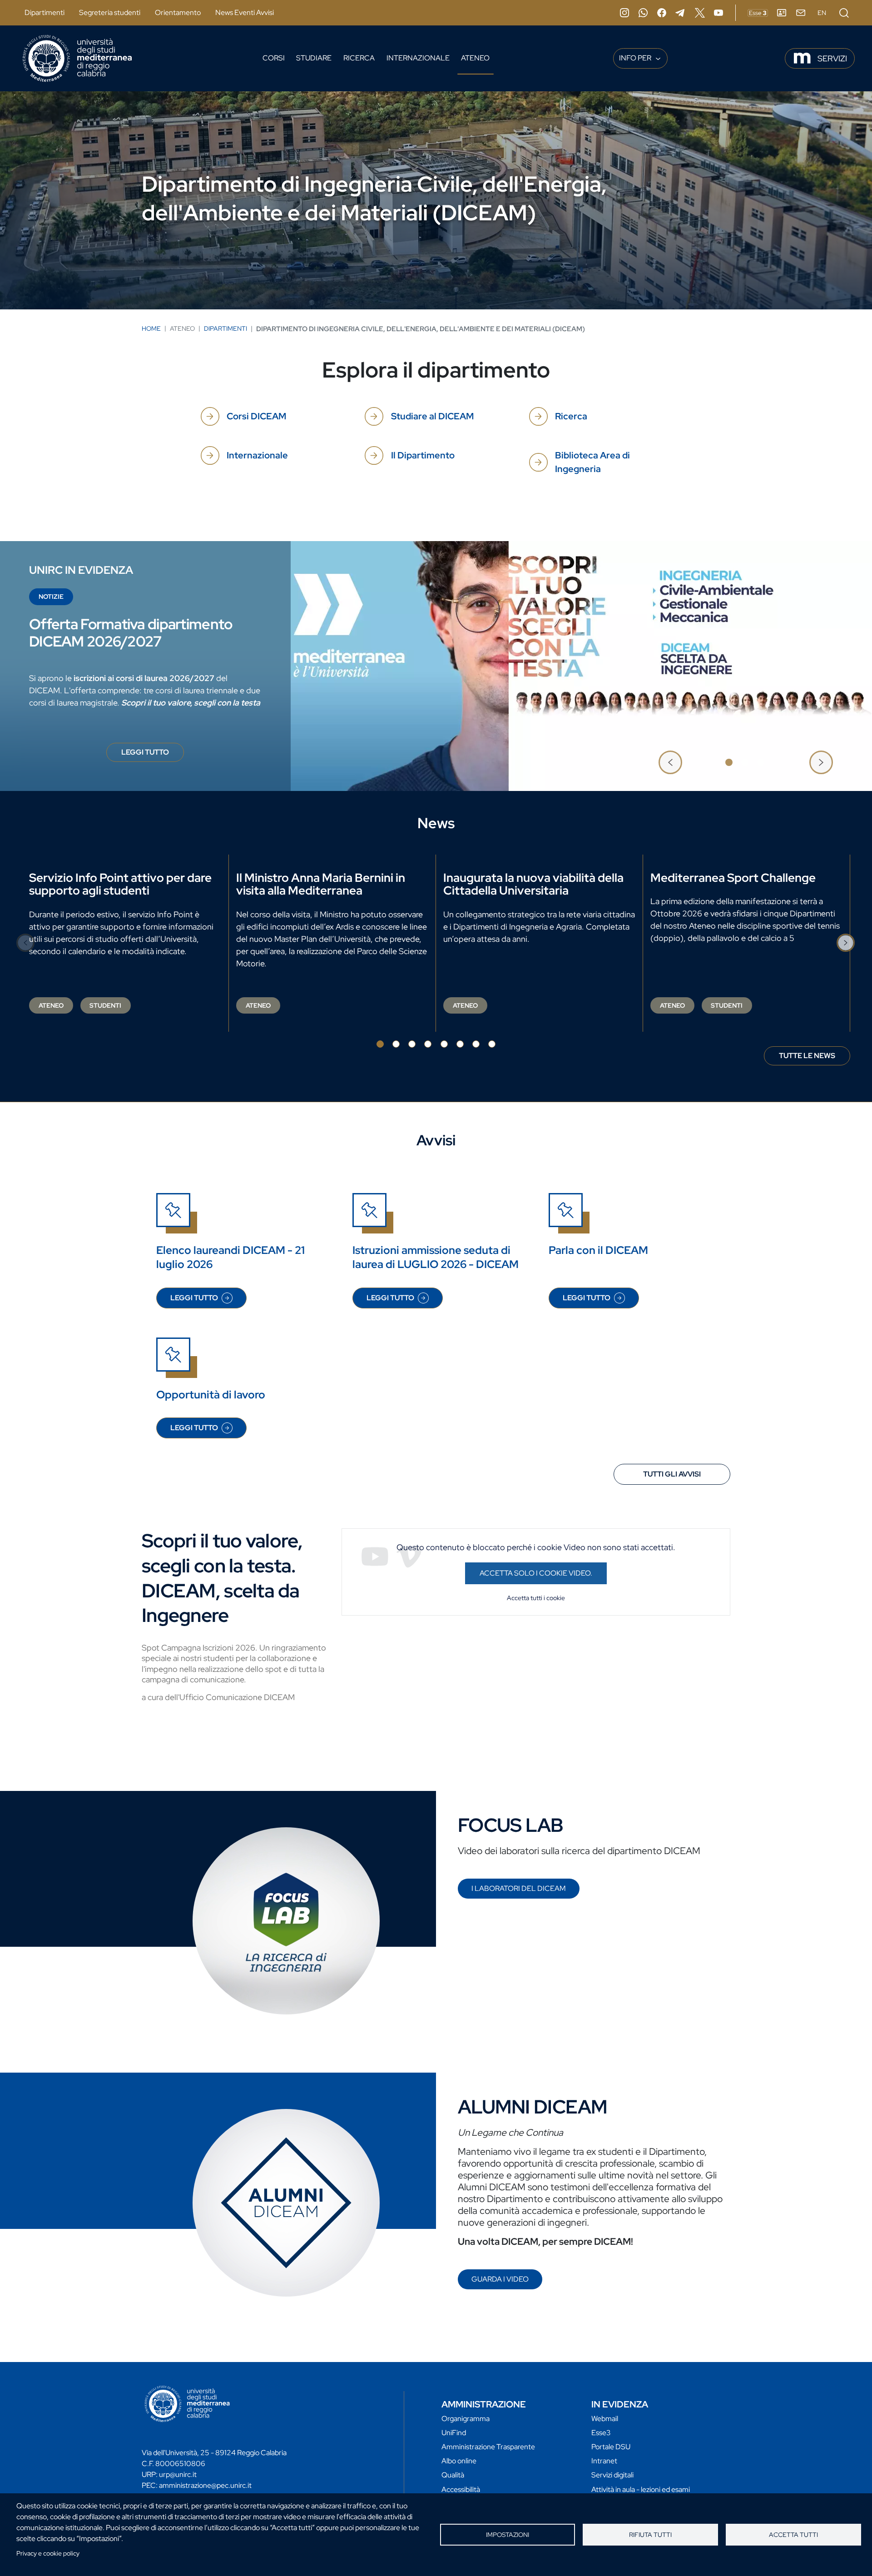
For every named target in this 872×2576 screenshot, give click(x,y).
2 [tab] (745, 762)
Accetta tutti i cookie (536, 1598)
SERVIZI (832, 58)
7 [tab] (476, 1044)
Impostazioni (508, 2535)
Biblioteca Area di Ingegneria (592, 462)
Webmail (605, 2419)
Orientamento (178, 12)
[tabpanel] (436, 666)
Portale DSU (611, 2447)
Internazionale (418, 58)
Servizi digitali (612, 2475)
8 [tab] (492, 1044)
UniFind (454, 2433)
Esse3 (601, 2433)
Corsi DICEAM (256, 416)
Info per (636, 58)
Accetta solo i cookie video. (536, 1573)
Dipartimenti (45, 12)
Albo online (459, 2461)
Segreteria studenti (110, 12)
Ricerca (359, 58)
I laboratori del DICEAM (519, 1888)
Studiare (314, 58)
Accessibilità (461, 2489)
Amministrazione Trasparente (488, 2447)
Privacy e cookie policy (48, 2553)
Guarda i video (500, 2279)
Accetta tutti (793, 2535)
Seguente (821, 762)
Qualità (453, 2475)
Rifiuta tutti (650, 2535)
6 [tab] (460, 1044)
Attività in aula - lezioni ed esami (641, 2489)
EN (822, 13)
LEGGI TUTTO (153, 755)
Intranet (604, 2461)
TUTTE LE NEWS (807, 1056)
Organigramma (466, 2419)
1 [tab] (729, 762)
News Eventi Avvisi (245, 12)
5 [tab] (444, 1044)
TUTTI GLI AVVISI (672, 1474)
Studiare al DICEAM (432, 416)
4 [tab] (428, 1044)
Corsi (274, 58)
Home (151, 328)
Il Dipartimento (423, 455)
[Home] (77, 58)
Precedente (670, 762)
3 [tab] (761, 762)
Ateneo (475, 58)
